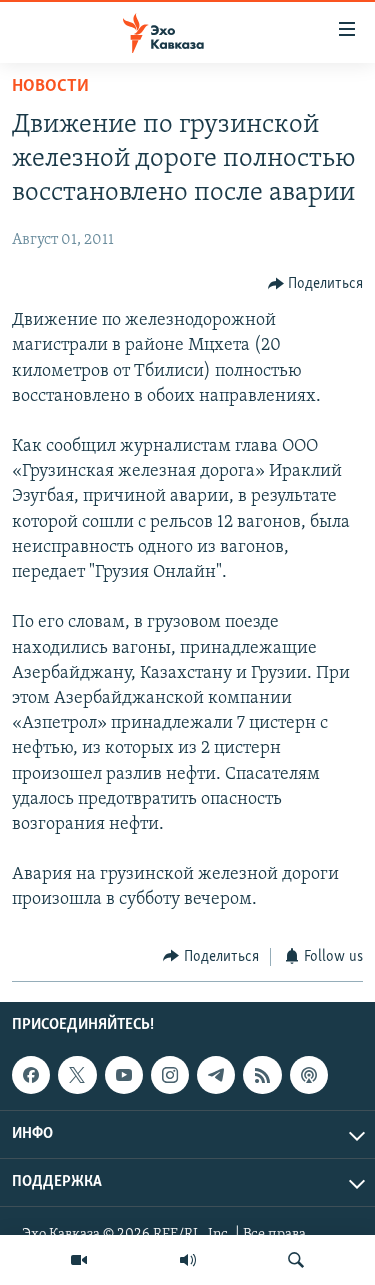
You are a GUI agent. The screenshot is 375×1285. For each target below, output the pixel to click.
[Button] (316, 284)
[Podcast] (309, 1075)
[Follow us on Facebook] (31, 1075)
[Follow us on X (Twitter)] (77, 1075)
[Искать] (296, 1260)
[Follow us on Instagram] (170, 1075)
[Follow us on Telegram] (216, 1075)
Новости (50, 87)
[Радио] (188, 1260)
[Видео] (79, 1260)
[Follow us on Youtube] (124, 1075)
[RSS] (262, 1075)
